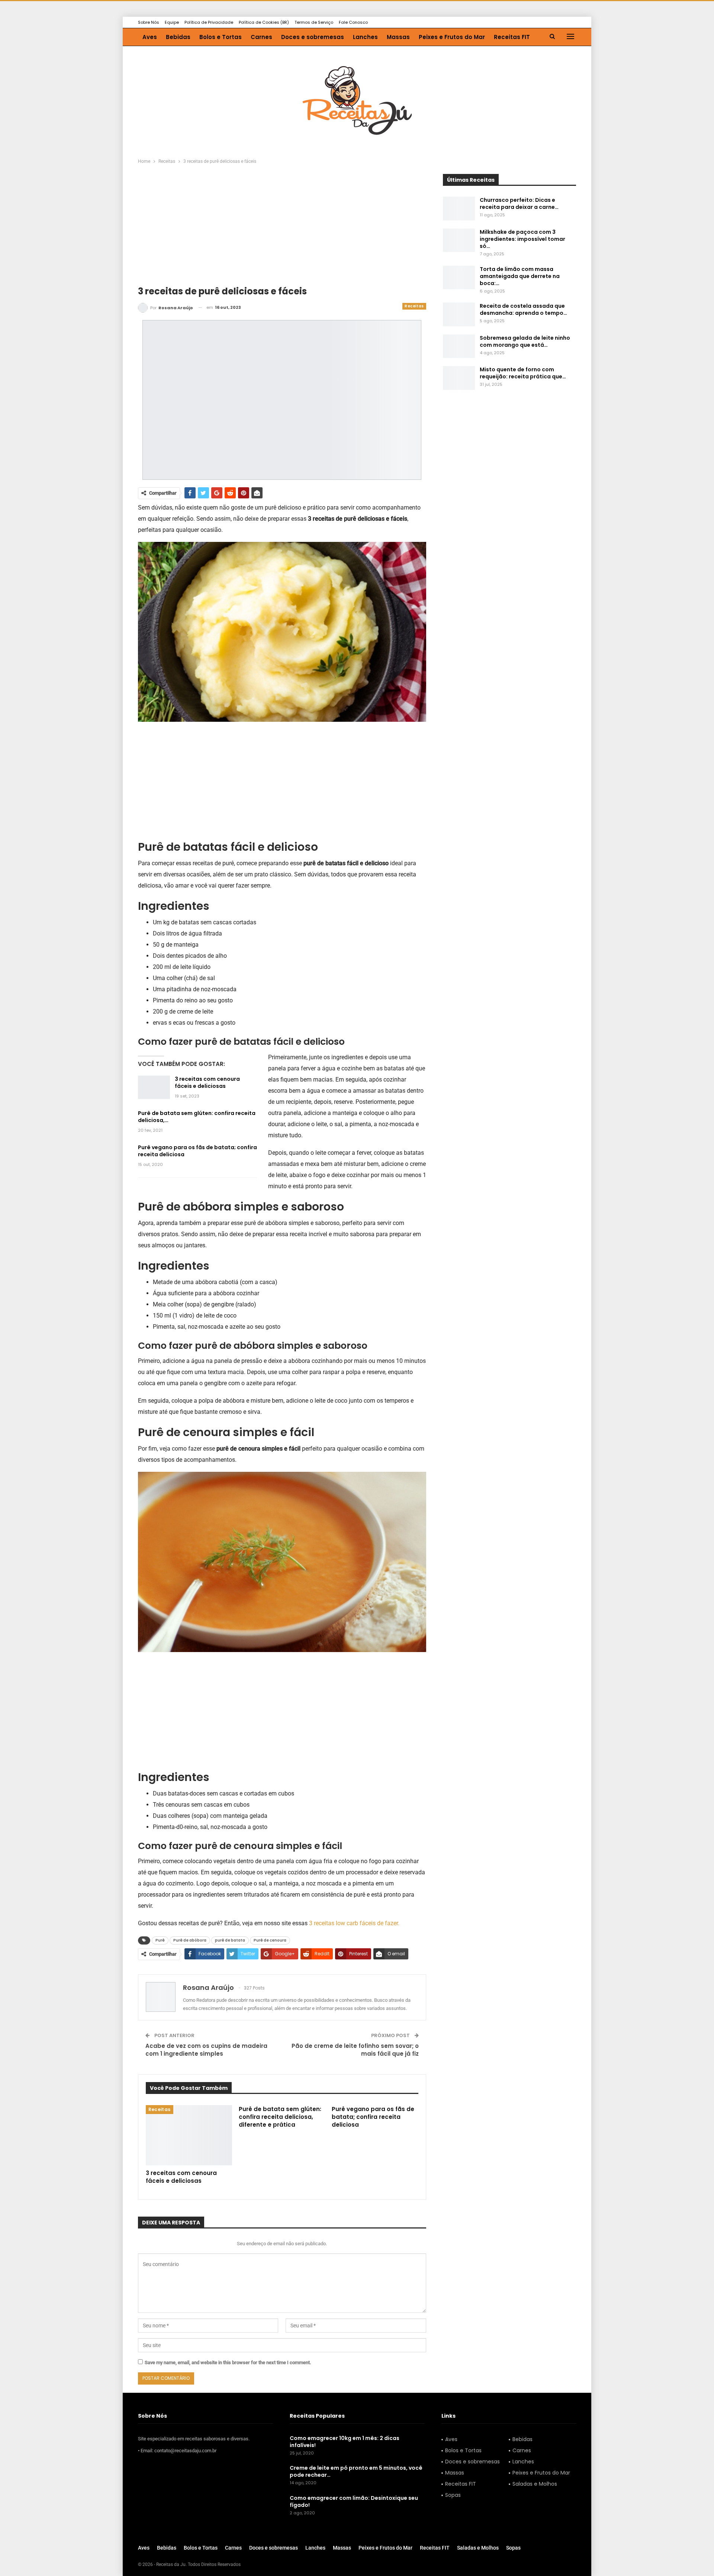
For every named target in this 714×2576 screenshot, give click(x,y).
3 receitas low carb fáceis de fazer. (354, 1923)
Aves (150, 37)
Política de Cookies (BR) (264, 22)
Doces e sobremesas (313, 37)
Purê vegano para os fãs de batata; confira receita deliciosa (197, 1151)
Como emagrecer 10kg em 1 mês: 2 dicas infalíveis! (345, 2442)
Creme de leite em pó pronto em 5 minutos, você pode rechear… (356, 2472)
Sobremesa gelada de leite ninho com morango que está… (525, 341)
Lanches (365, 37)
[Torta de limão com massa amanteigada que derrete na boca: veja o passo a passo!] (459, 278)
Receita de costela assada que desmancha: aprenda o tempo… (523, 309)
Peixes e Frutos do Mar (452, 37)
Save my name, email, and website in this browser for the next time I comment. (228, 2362)
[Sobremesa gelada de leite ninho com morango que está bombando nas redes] (459, 346)
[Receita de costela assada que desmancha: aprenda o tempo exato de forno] (459, 314)
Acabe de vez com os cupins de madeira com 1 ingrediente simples (206, 2050)
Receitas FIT (512, 37)
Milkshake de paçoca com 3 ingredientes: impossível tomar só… (522, 239)
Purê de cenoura (270, 1940)
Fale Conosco (353, 22)
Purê (160, 1940)
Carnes (261, 37)
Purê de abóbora (190, 1940)
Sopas (453, 2495)
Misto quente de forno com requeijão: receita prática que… (523, 373)
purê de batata (230, 1940)
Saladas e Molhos (535, 2484)
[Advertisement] (282, 230)
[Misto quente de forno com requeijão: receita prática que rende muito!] (459, 378)
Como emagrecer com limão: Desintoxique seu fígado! (354, 2501)
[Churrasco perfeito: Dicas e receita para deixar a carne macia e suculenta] (459, 209)
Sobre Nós (149, 22)
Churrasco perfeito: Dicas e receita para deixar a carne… (519, 203)
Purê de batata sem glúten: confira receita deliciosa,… (197, 1117)
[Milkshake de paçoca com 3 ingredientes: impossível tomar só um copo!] (459, 240)
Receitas (414, 306)
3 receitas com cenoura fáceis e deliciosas (207, 1082)
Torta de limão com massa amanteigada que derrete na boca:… (520, 276)
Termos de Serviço (314, 22)
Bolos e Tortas (221, 37)
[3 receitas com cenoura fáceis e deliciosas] (154, 1087)
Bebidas (178, 37)
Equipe (172, 22)
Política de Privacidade (209, 22)
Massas (398, 37)
